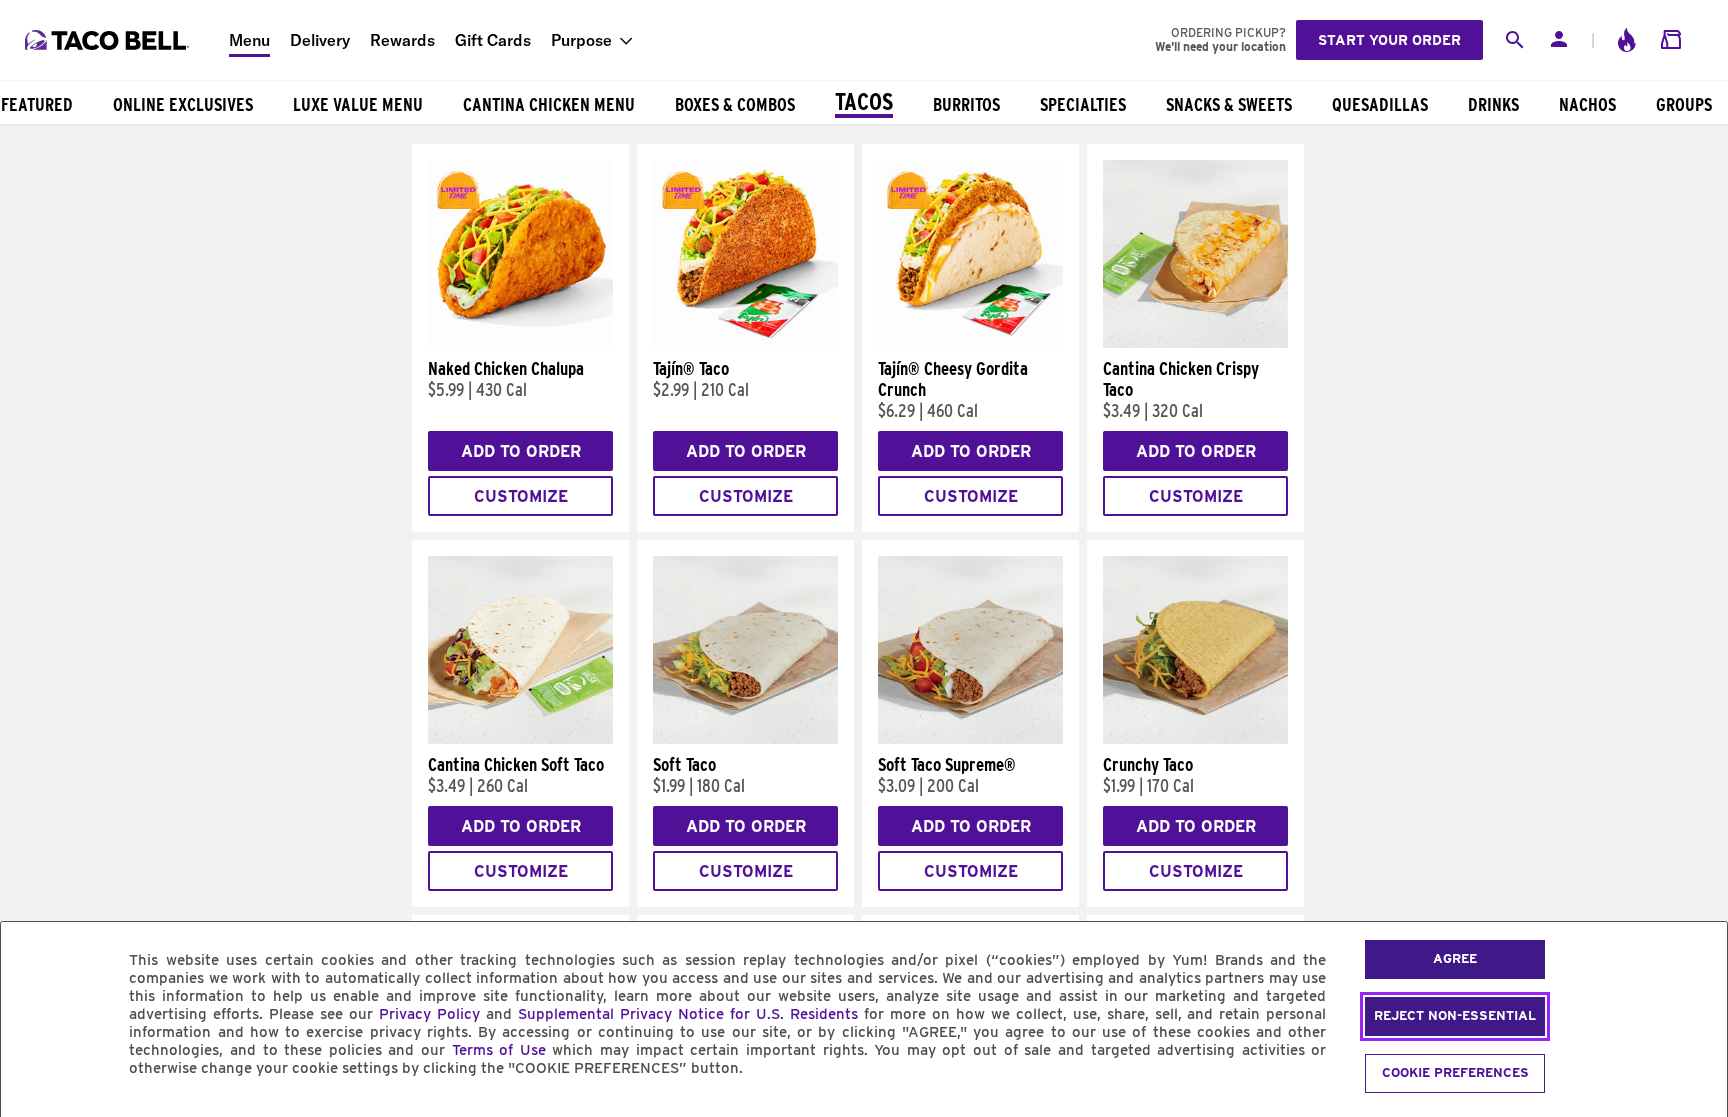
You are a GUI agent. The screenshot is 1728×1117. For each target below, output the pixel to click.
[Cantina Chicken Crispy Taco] (1195, 343)
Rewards (402, 40)
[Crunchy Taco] (1195, 739)
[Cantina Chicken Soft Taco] (520, 739)
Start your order (1389, 40)
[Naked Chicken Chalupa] (520, 343)
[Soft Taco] (745, 739)
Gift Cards (493, 40)
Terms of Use (499, 1050)
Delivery (320, 40)
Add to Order (521, 451)
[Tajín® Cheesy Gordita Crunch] (970, 343)
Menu (249, 40)
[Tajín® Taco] (745, 343)
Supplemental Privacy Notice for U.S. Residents (688, 1014)
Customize (521, 496)
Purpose (581, 40)
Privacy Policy (429, 1014)
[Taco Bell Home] (109, 40)
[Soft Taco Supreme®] (970, 739)
